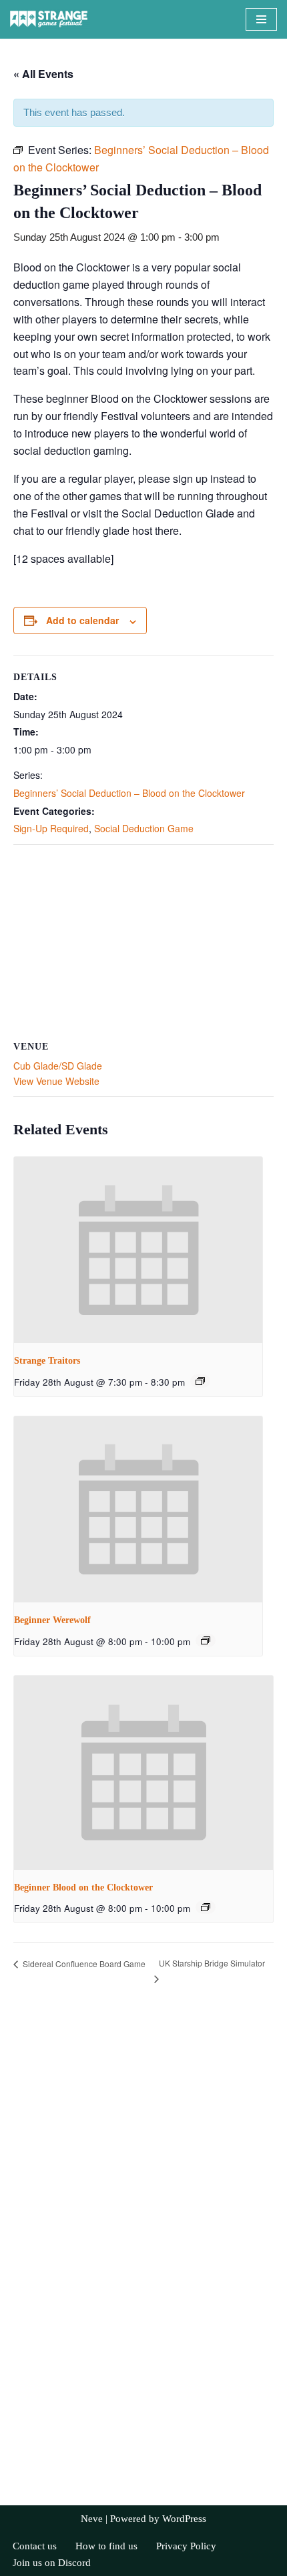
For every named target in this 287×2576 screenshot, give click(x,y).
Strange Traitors (47, 1361)
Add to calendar (82, 620)
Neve (92, 2519)
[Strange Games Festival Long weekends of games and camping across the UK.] (50, 19)
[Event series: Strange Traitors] (200, 1381)
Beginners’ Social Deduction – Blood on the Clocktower (129, 793)
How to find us (106, 2546)
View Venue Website (56, 1081)
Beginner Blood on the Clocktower (83, 1887)
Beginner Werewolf (52, 1620)
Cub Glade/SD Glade (58, 1066)
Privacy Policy (186, 2546)
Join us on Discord (52, 2563)
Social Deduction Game (144, 828)
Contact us (35, 2546)
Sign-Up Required (51, 828)
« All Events (43, 74)
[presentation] (138, 1250)
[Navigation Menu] (261, 19)
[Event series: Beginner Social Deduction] (206, 1640)
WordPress (184, 2519)
